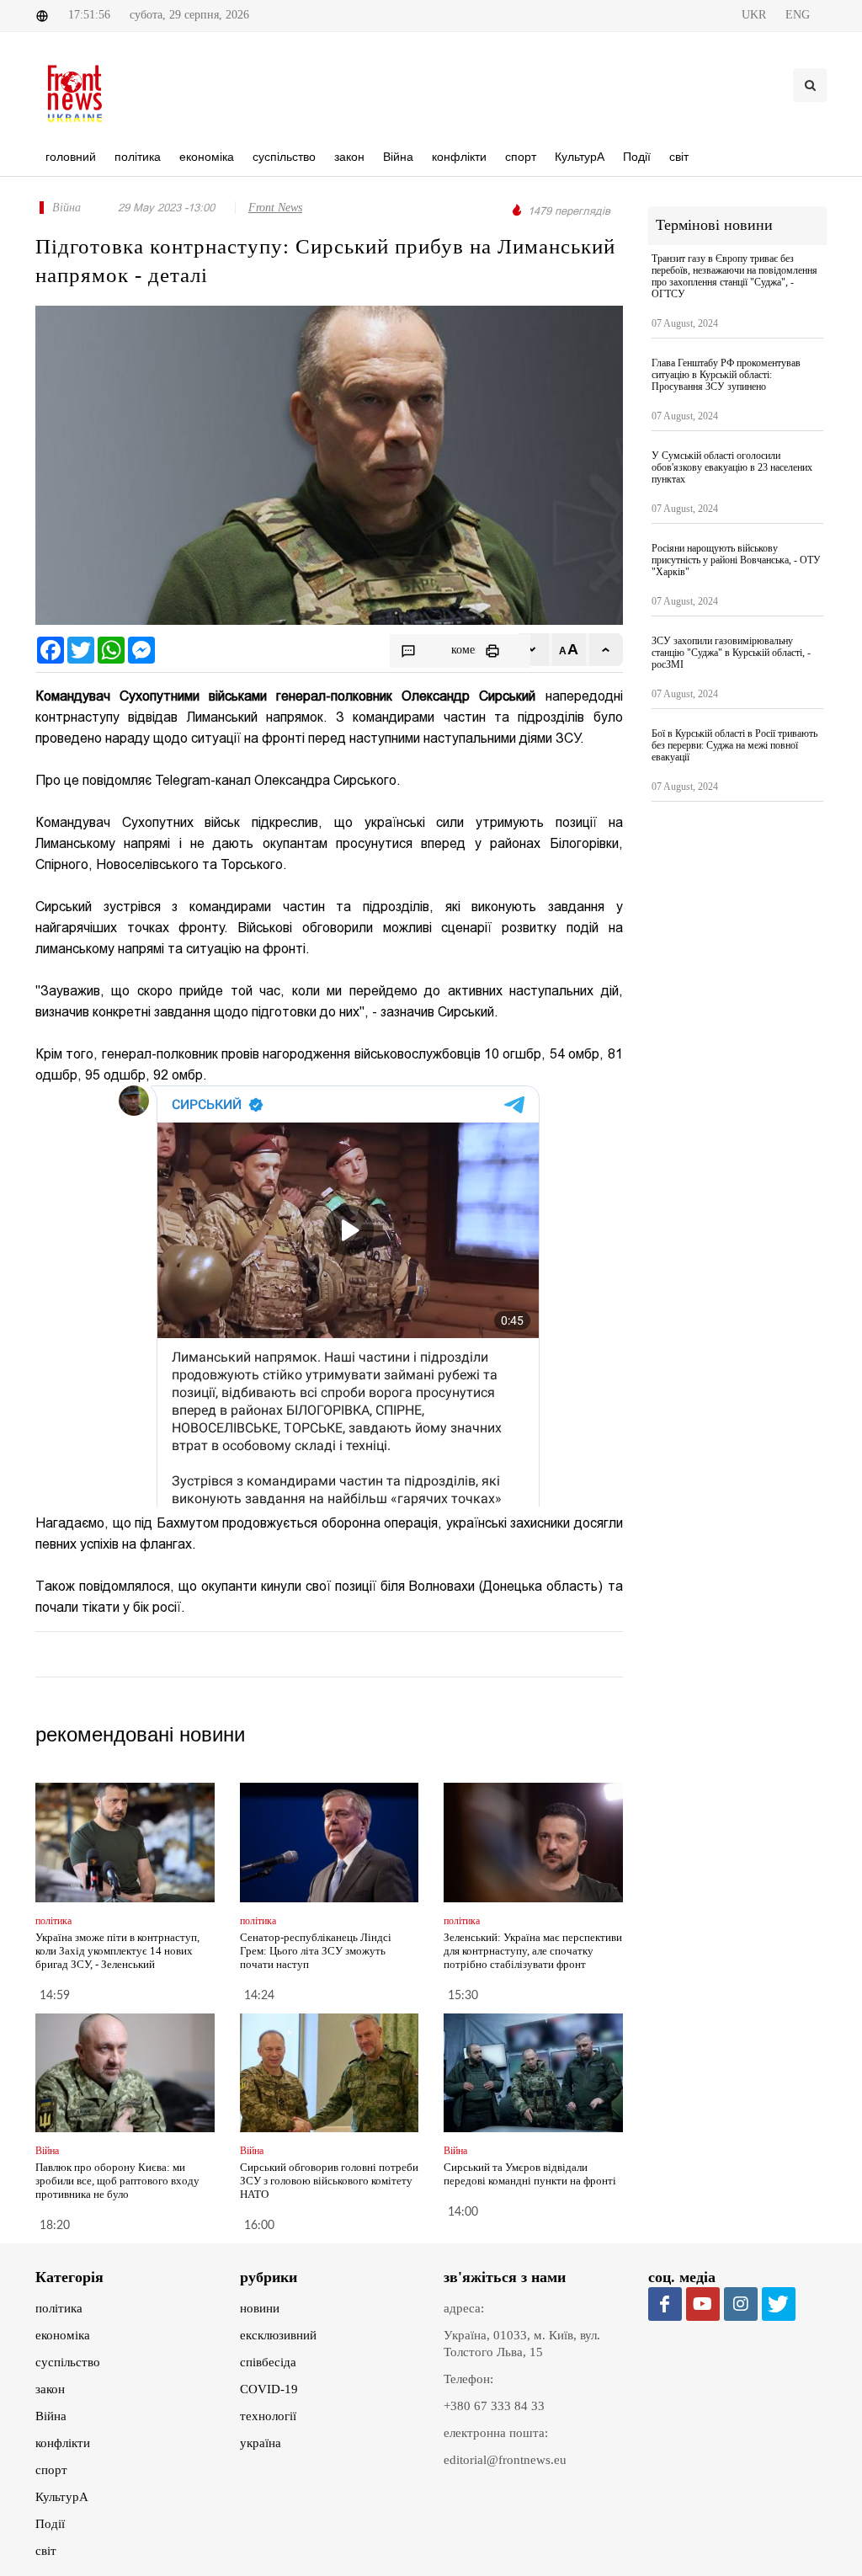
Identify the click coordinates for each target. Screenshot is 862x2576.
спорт (51, 2470)
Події (50, 2524)
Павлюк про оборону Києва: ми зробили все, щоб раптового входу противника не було (117, 2181)
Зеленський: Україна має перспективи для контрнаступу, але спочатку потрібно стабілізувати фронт (533, 1951)
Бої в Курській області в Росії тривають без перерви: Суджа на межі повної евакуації (734, 745)
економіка (63, 2335)
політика (59, 2308)
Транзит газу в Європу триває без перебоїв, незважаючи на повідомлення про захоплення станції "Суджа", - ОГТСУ (734, 276)
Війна (51, 2416)
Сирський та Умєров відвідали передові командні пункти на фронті (530, 2174)
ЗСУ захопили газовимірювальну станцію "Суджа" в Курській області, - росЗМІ (731, 653)
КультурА (62, 2497)
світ (46, 2551)
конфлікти (63, 2443)
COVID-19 (269, 2389)
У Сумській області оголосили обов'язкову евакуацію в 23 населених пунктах (732, 467)
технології (268, 2416)
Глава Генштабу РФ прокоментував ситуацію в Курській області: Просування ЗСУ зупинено (726, 375)
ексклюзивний (278, 2335)
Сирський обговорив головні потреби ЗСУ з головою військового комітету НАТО (329, 2181)
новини (260, 2308)
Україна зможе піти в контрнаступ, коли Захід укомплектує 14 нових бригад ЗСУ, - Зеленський (117, 1951)
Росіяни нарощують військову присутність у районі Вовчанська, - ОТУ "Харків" (736, 560)
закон (50, 2389)
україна (261, 2443)
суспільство (68, 2362)
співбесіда (268, 2362)
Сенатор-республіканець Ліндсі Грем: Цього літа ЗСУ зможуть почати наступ (316, 1951)
